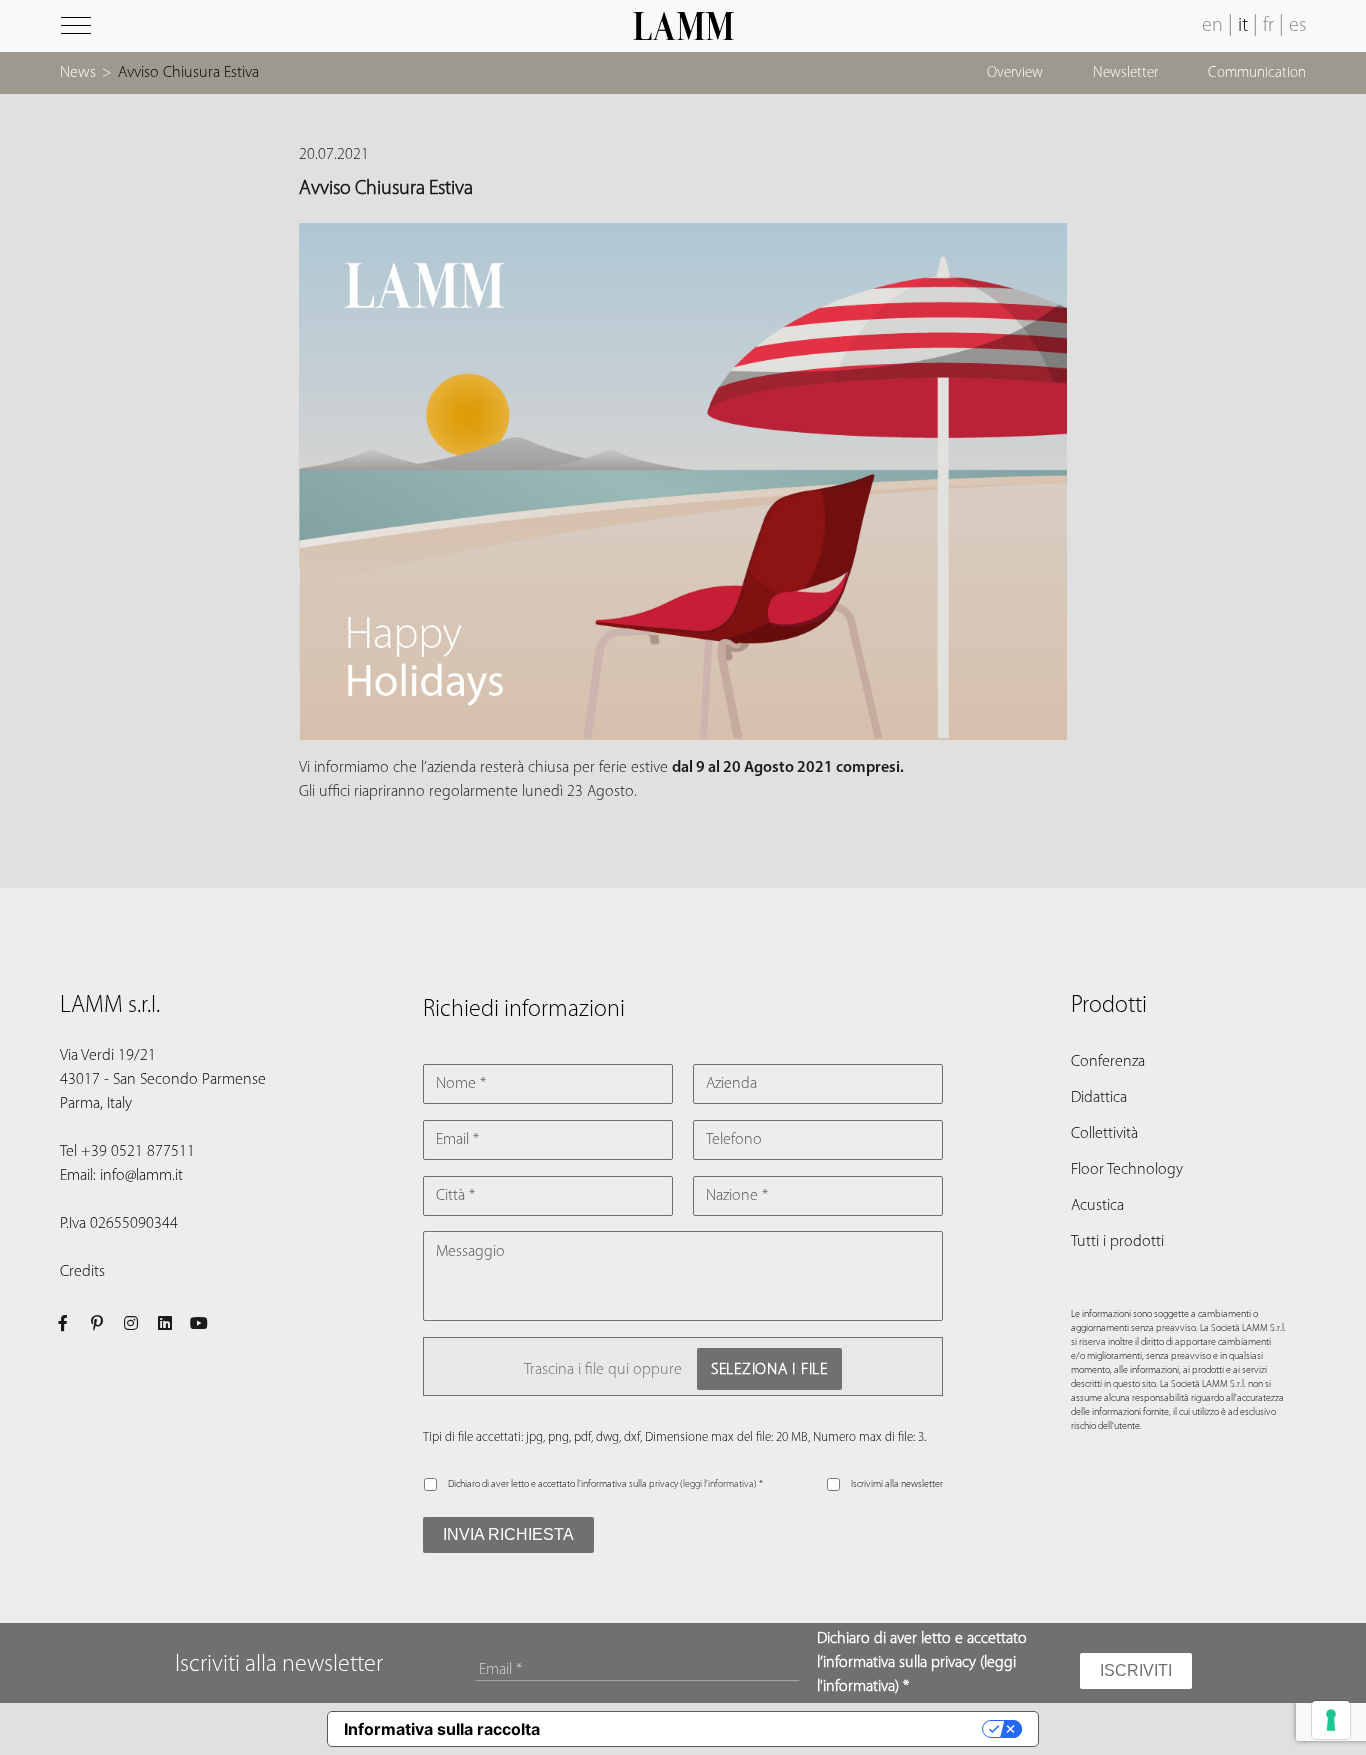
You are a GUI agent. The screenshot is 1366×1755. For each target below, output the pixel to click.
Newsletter (1125, 73)
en (1212, 26)
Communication (1257, 73)
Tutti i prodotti (1117, 1242)
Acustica (1097, 1206)
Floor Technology (1127, 1170)
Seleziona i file (769, 1370)
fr (1268, 26)
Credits (82, 1272)
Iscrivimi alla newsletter (897, 1484)
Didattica (1099, 1098)
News (78, 73)
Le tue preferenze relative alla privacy (770, 1729)
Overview (1015, 73)
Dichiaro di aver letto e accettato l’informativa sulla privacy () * (605, 1484)
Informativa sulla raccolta (442, 1729)
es (1297, 26)
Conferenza (1108, 1062)
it (1243, 26)
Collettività (1104, 1134)
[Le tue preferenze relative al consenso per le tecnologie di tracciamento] (1331, 1720)
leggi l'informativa (718, 1484)
